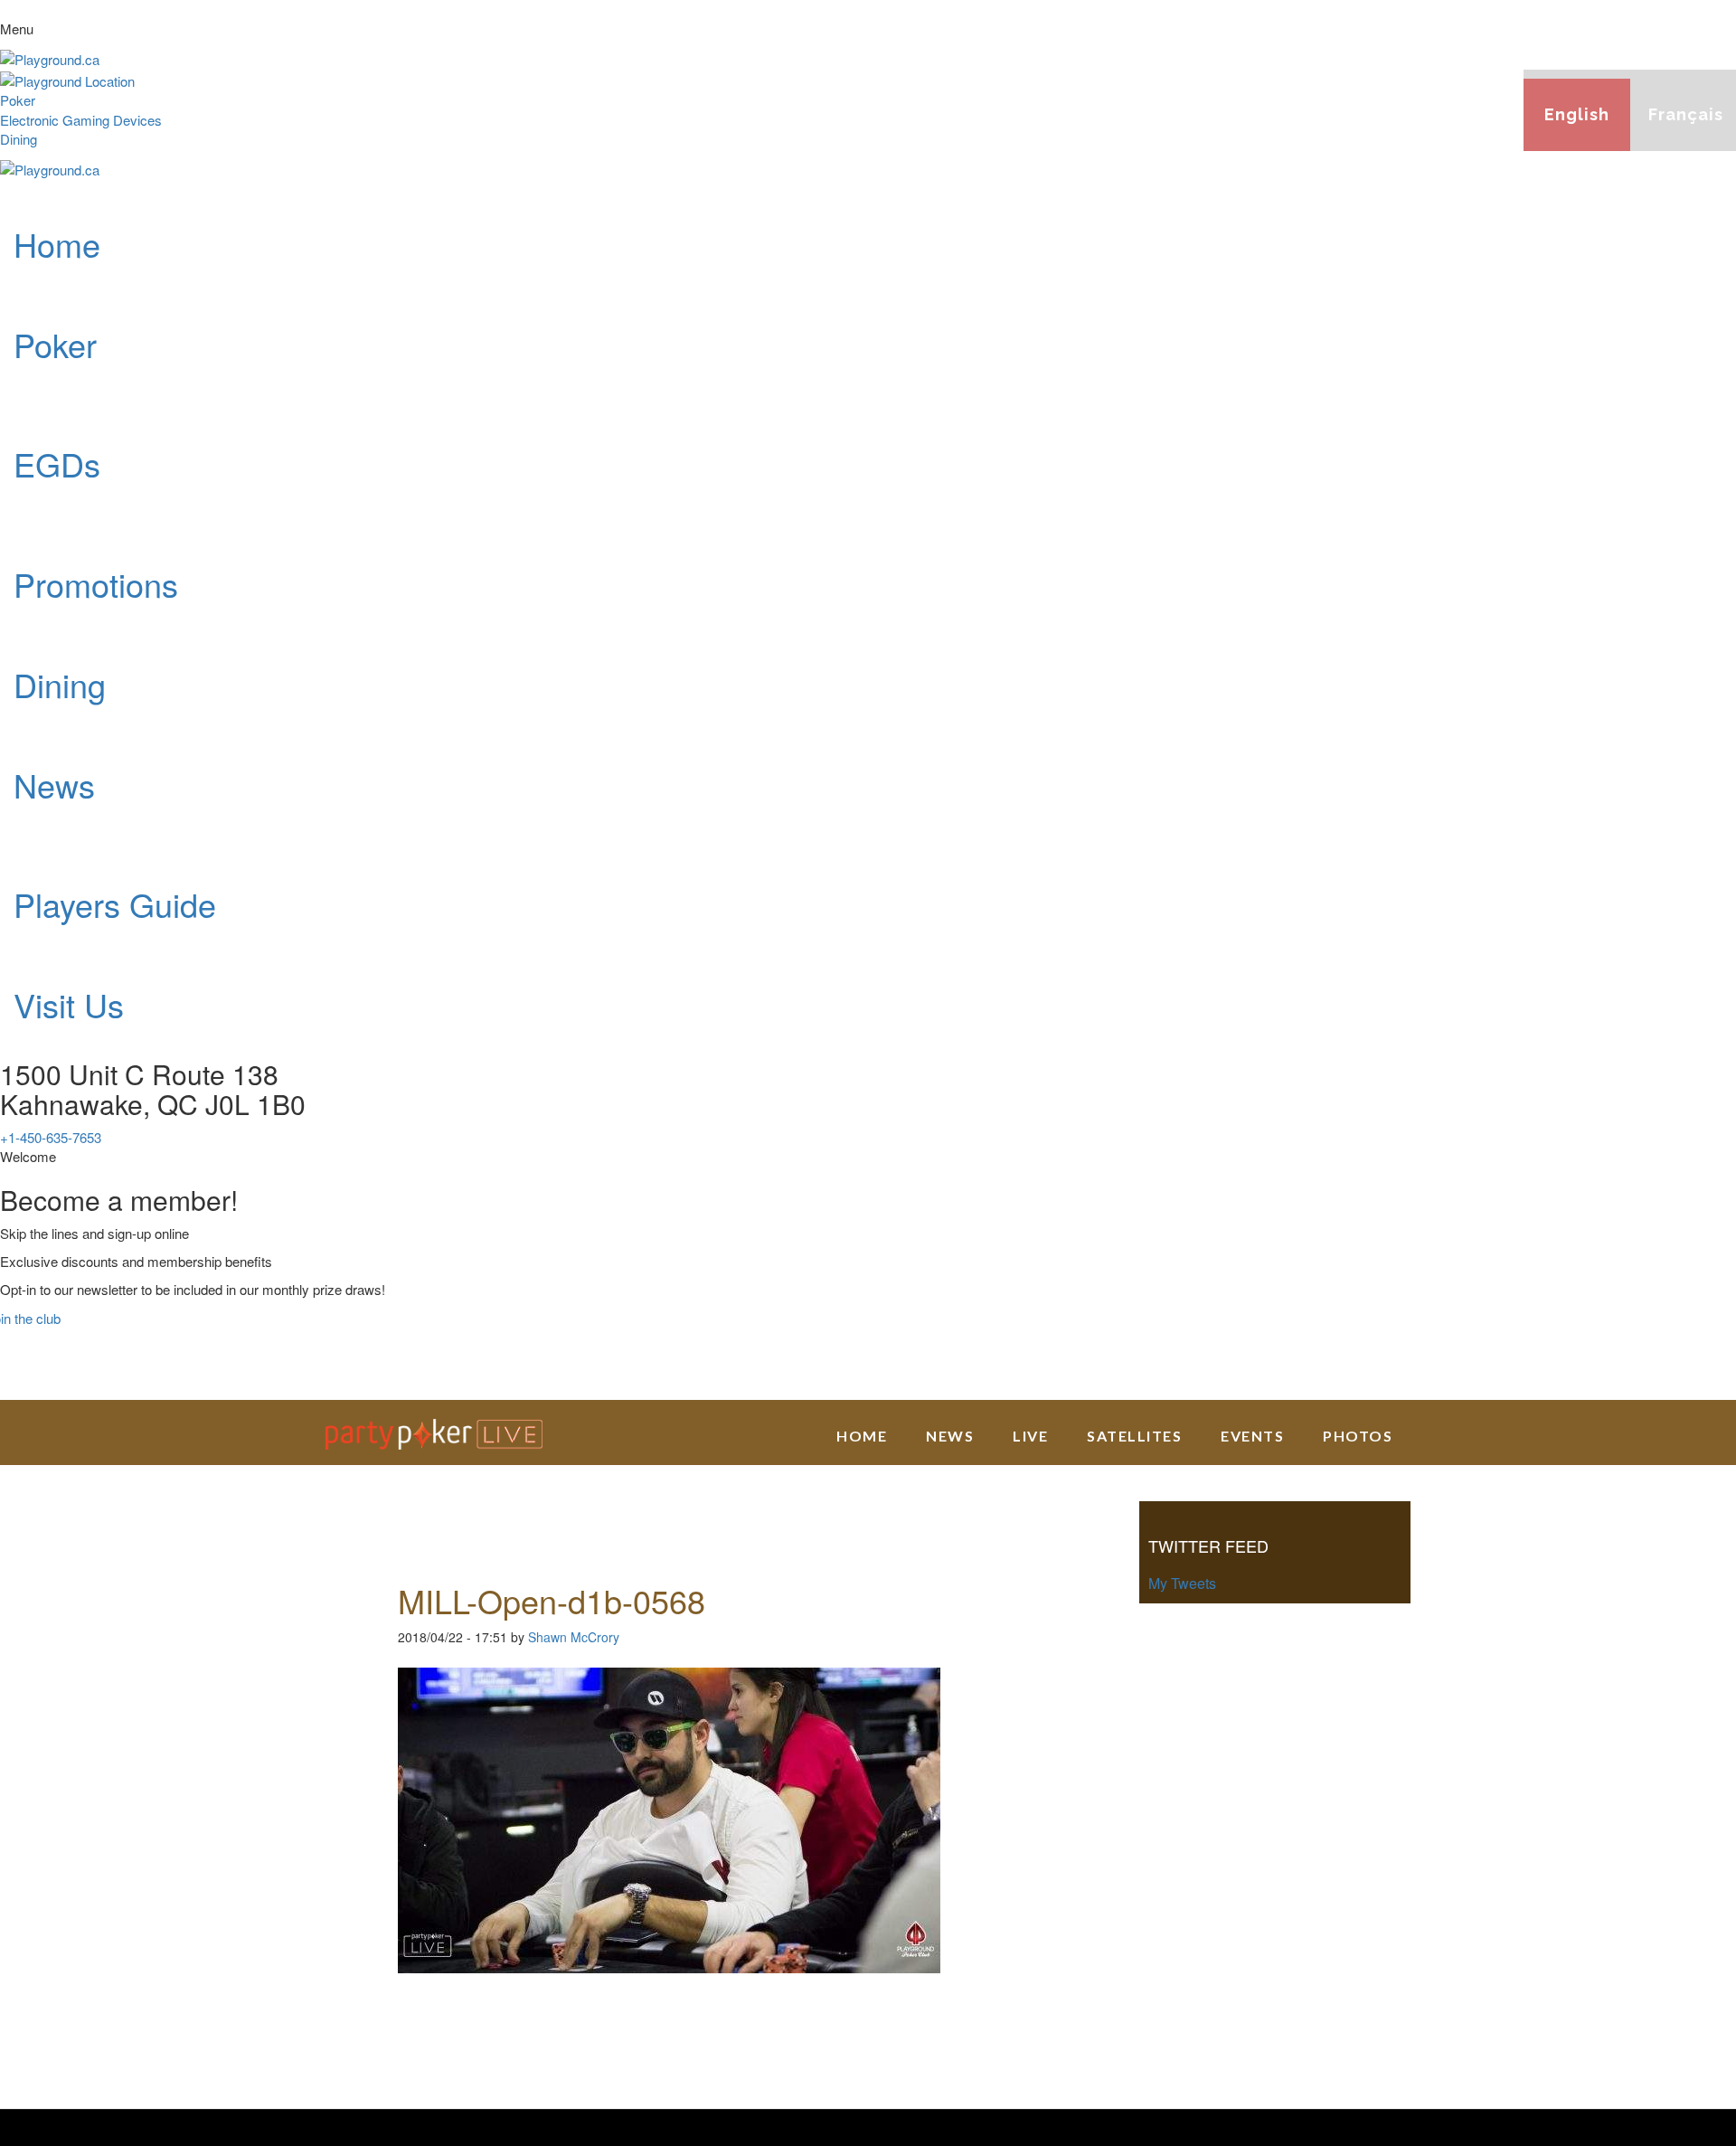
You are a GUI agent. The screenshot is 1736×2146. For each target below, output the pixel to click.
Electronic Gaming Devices (81, 120)
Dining (19, 139)
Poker (18, 100)
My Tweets (1182, 1583)
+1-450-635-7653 (51, 1137)
